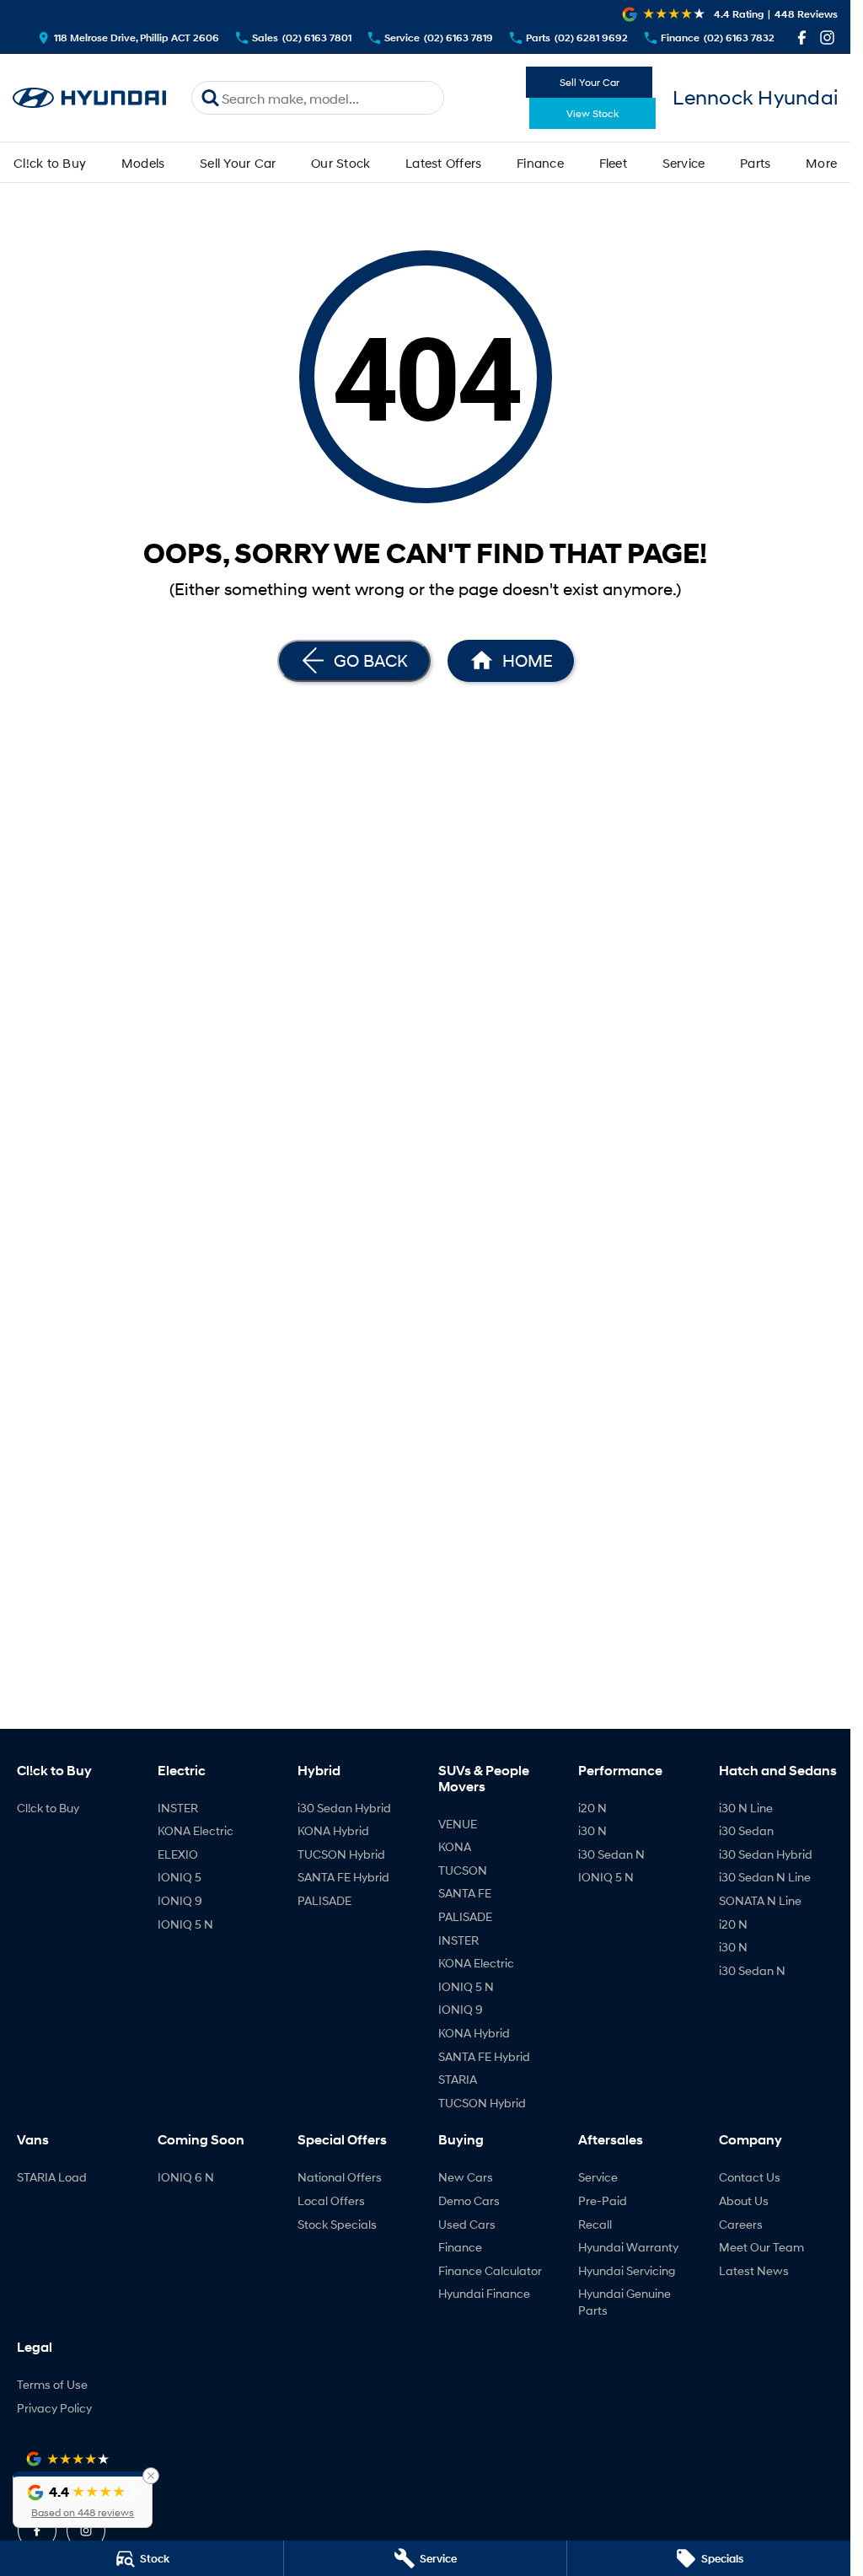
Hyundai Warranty (628, 2247)
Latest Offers (443, 163)
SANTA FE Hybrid (343, 1877)
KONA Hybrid (333, 1830)
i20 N (592, 1808)
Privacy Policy (54, 2408)
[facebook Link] (802, 38)
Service (684, 163)
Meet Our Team (761, 2247)
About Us (744, 2200)
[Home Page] (89, 98)
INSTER (178, 1808)
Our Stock (340, 163)
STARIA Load (52, 2177)
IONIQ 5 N (185, 1924)
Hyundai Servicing (627, 2270)
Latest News (754, 2270)
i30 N (592, 1830)
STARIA (458, 2079)
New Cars (466, 2177)
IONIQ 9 (180, 1900)
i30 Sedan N (611, 1854)
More (821, 163)
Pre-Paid (603, 2200)
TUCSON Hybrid (341, 1854)
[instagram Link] (827, 38)
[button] (83, 2500)
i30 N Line (746, 1808)
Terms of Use (52, 2384)
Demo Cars (469, 2200)
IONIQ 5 (180, 1877)
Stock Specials (337, 2224)
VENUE (458, 1824)
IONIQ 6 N (186, 2177)
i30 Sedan (746, 1830)
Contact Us (750, 2177)
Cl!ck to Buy (50, 163)
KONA (455, 1846)
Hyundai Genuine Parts (624, 2302)
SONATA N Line (760, 1900)
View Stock (592, 113)
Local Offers (331, 2200)
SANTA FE (465, 1893)
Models (143, 163)
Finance (540, 163)
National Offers (340, 2177)
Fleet (613, 163)
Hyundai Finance (484, 2293)
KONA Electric (196, 1830)
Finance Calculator (490, 2270)
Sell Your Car (590, 82)
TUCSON (463, 1870)
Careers (741, 2224)
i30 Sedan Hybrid (344, 1808)
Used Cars (467, 2224)
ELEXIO (178, 1854)
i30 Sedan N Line (765, 1877)
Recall (595, 2224)
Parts (755, 163)
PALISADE (324, 1900)
